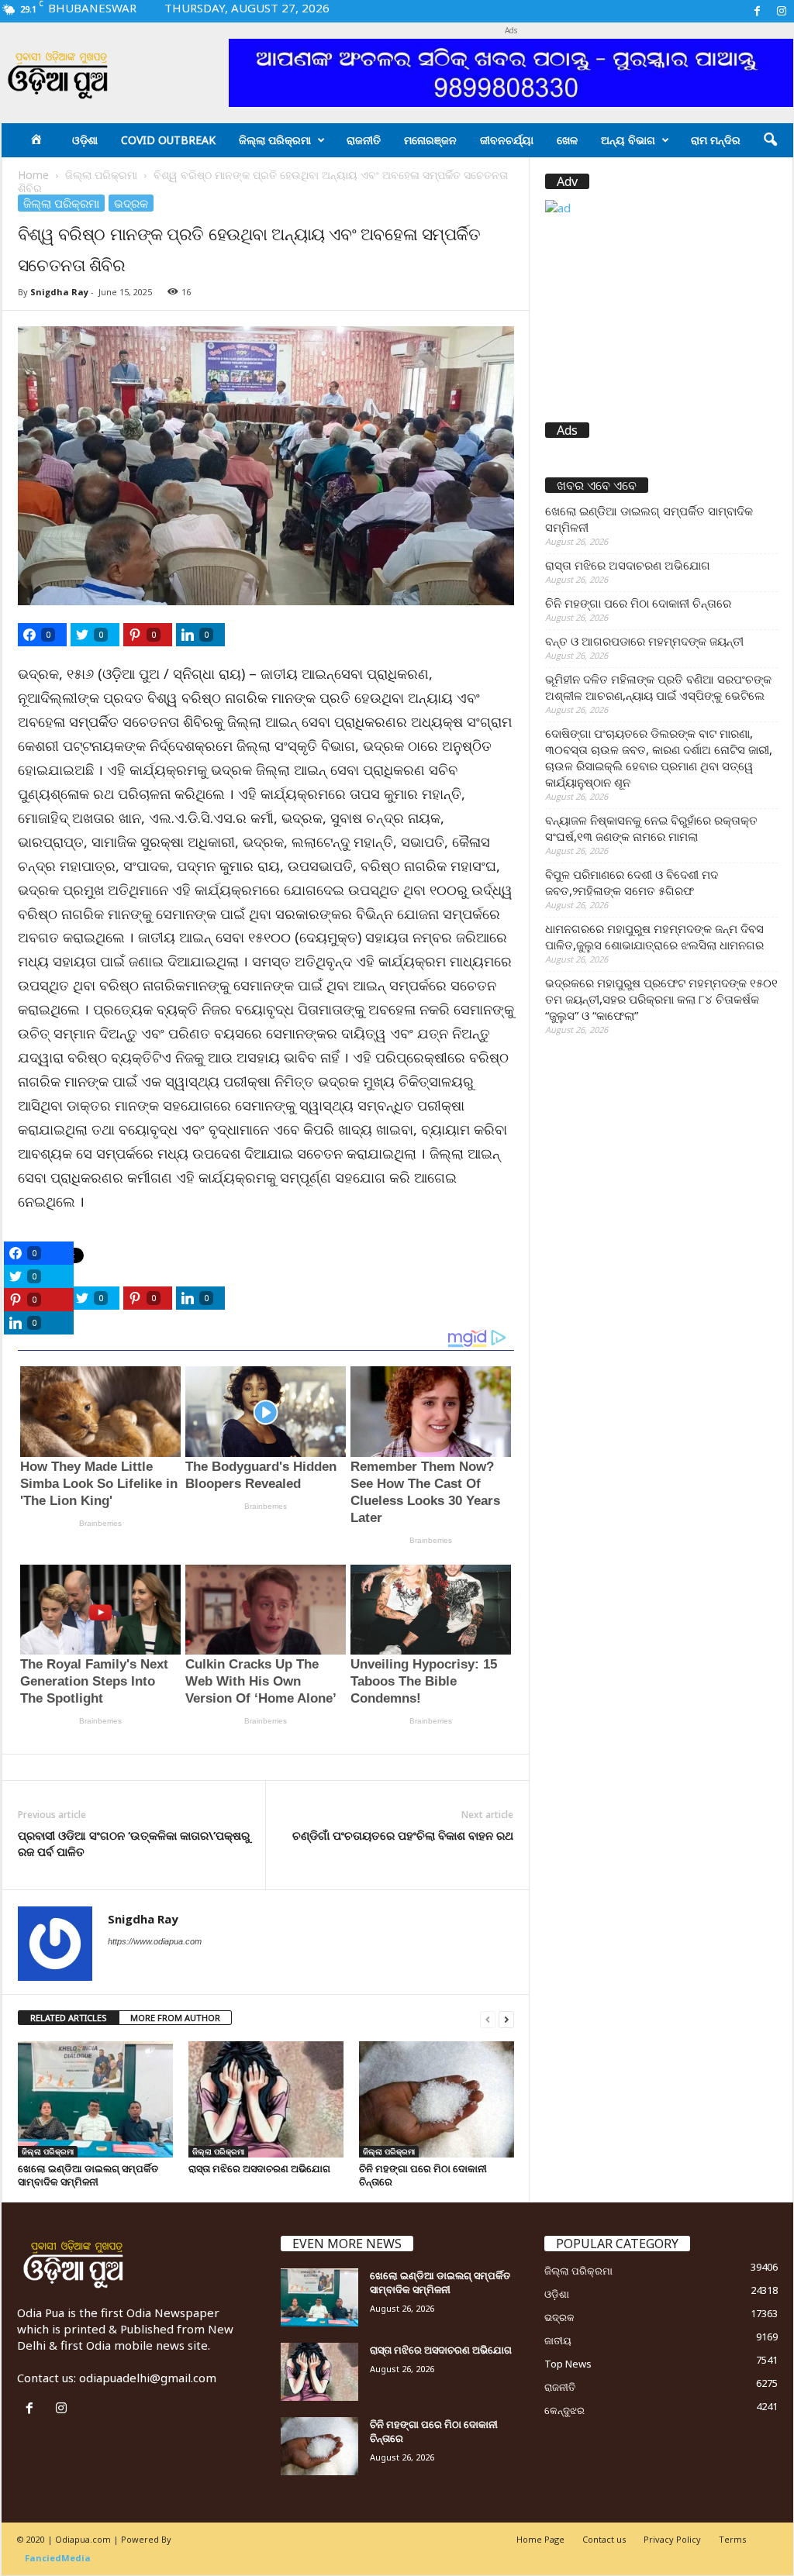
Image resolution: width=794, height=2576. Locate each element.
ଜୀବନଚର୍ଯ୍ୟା (507, 140)
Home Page (540, 2539)
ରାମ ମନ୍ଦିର (716, 140)
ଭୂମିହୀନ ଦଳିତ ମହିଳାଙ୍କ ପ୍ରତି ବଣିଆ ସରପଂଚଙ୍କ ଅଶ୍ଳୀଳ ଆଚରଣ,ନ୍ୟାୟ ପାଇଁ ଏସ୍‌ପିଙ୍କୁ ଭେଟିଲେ (658, 687)
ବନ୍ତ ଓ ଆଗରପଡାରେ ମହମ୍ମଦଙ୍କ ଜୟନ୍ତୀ (644, 641)
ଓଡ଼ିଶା (85, 140)
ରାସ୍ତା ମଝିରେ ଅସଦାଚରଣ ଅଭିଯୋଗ (259, 2168)
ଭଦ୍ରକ (131, 203)
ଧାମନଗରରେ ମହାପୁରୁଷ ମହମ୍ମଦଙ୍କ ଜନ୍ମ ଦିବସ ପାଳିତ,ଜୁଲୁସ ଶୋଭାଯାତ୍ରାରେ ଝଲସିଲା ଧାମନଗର (654, 937)
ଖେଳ (567, 140)
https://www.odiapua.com (155, 1941)
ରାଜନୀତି (364, 140)
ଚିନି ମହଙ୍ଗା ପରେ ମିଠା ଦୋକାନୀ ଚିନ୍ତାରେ (423, 2175)
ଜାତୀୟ (558, 2340)
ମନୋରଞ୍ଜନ (430, 140)
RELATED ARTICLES (69, 2018)
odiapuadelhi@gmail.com (148, 2378)
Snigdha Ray (59, 292)
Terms (732, 2539)
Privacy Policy (672, 2539)
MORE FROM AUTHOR (175, 2018)
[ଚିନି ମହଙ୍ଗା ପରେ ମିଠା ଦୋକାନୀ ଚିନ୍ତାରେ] (437, 2099)
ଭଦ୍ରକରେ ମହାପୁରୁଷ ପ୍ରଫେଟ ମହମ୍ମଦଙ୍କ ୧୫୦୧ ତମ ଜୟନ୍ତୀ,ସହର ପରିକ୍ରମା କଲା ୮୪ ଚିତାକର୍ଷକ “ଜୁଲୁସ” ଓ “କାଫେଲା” (661, 999)
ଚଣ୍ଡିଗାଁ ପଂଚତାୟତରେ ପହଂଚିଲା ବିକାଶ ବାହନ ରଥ (403, 1835)
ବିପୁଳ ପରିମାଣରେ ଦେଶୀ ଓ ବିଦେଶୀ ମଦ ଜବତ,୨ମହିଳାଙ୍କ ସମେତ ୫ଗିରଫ (632, 882)
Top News (568, 2364)
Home (33, 175)
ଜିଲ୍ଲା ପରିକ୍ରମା (275, 140)
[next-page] (506, 2018)
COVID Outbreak (168, 140)
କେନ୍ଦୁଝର (564, 2410)
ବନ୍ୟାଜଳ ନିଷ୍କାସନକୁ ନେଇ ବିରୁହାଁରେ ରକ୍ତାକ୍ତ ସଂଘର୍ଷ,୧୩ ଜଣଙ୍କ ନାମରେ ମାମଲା (651, 828)
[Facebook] (758, 11)
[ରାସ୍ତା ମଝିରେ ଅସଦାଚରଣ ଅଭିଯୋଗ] (266, 2099)
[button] (770, 140)
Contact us (604, 2539)
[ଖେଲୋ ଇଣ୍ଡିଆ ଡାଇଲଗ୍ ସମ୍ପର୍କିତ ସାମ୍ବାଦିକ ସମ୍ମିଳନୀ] (95, 2099)
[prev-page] (488, 2018)
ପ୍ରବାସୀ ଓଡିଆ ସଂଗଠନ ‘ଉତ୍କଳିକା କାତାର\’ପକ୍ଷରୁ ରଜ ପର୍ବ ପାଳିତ (134, 1843)
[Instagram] (782, 11)
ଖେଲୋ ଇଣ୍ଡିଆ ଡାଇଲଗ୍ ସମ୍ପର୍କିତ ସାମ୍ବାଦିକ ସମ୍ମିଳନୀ (88, 2175)
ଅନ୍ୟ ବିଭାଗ (628, 140)
